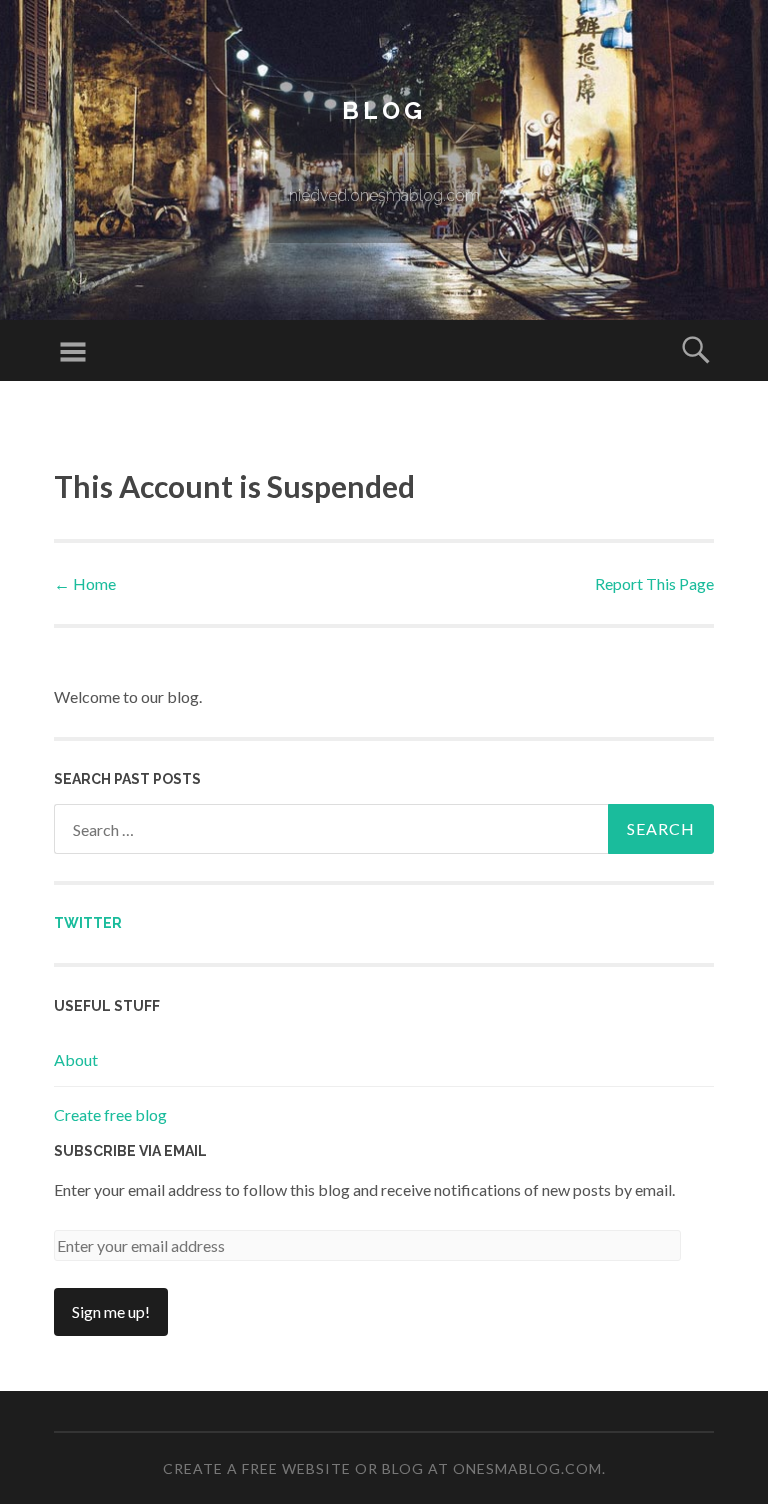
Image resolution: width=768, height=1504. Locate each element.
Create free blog (110, 1114)
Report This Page (654, 583)
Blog (384, 110)
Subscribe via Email (130, 1151)
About (76, 1059)
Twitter (88, 923)
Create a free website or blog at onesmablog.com (382, 1468)
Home (85, 583)
